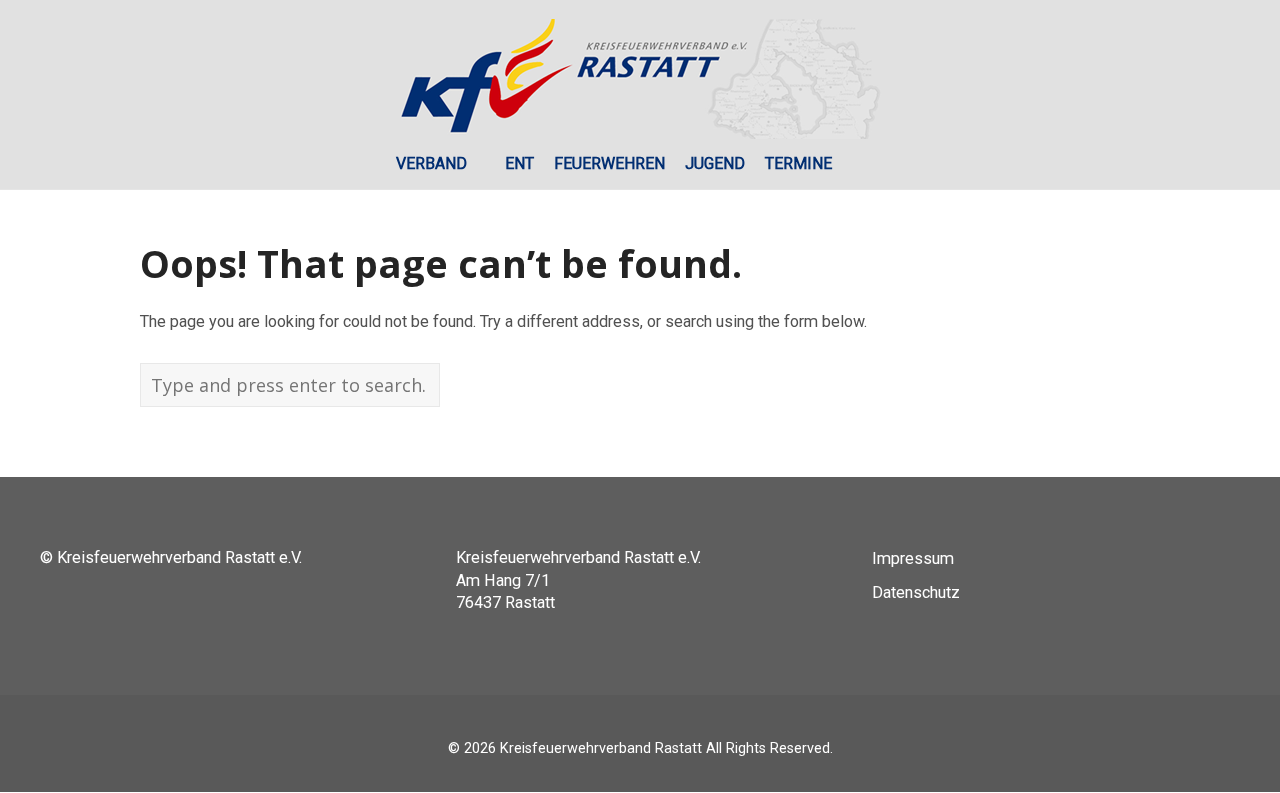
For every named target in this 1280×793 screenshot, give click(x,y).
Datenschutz (916, 592)
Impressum (913, 558)
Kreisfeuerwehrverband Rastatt (601, 748)
